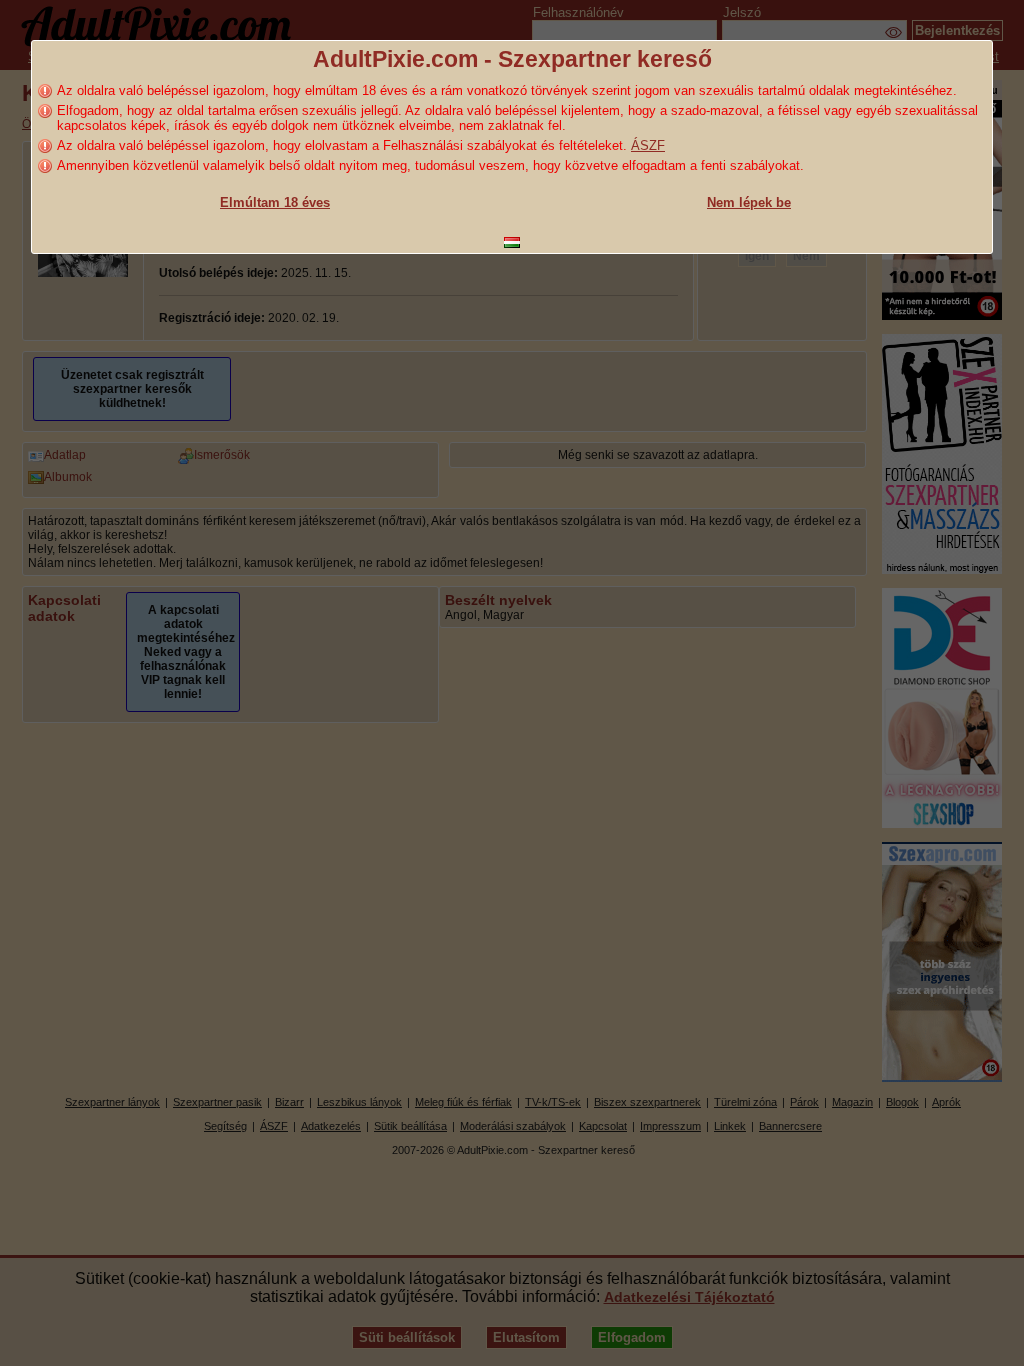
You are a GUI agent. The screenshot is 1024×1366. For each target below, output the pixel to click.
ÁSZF (648, 145)
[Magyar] (512, 242)
